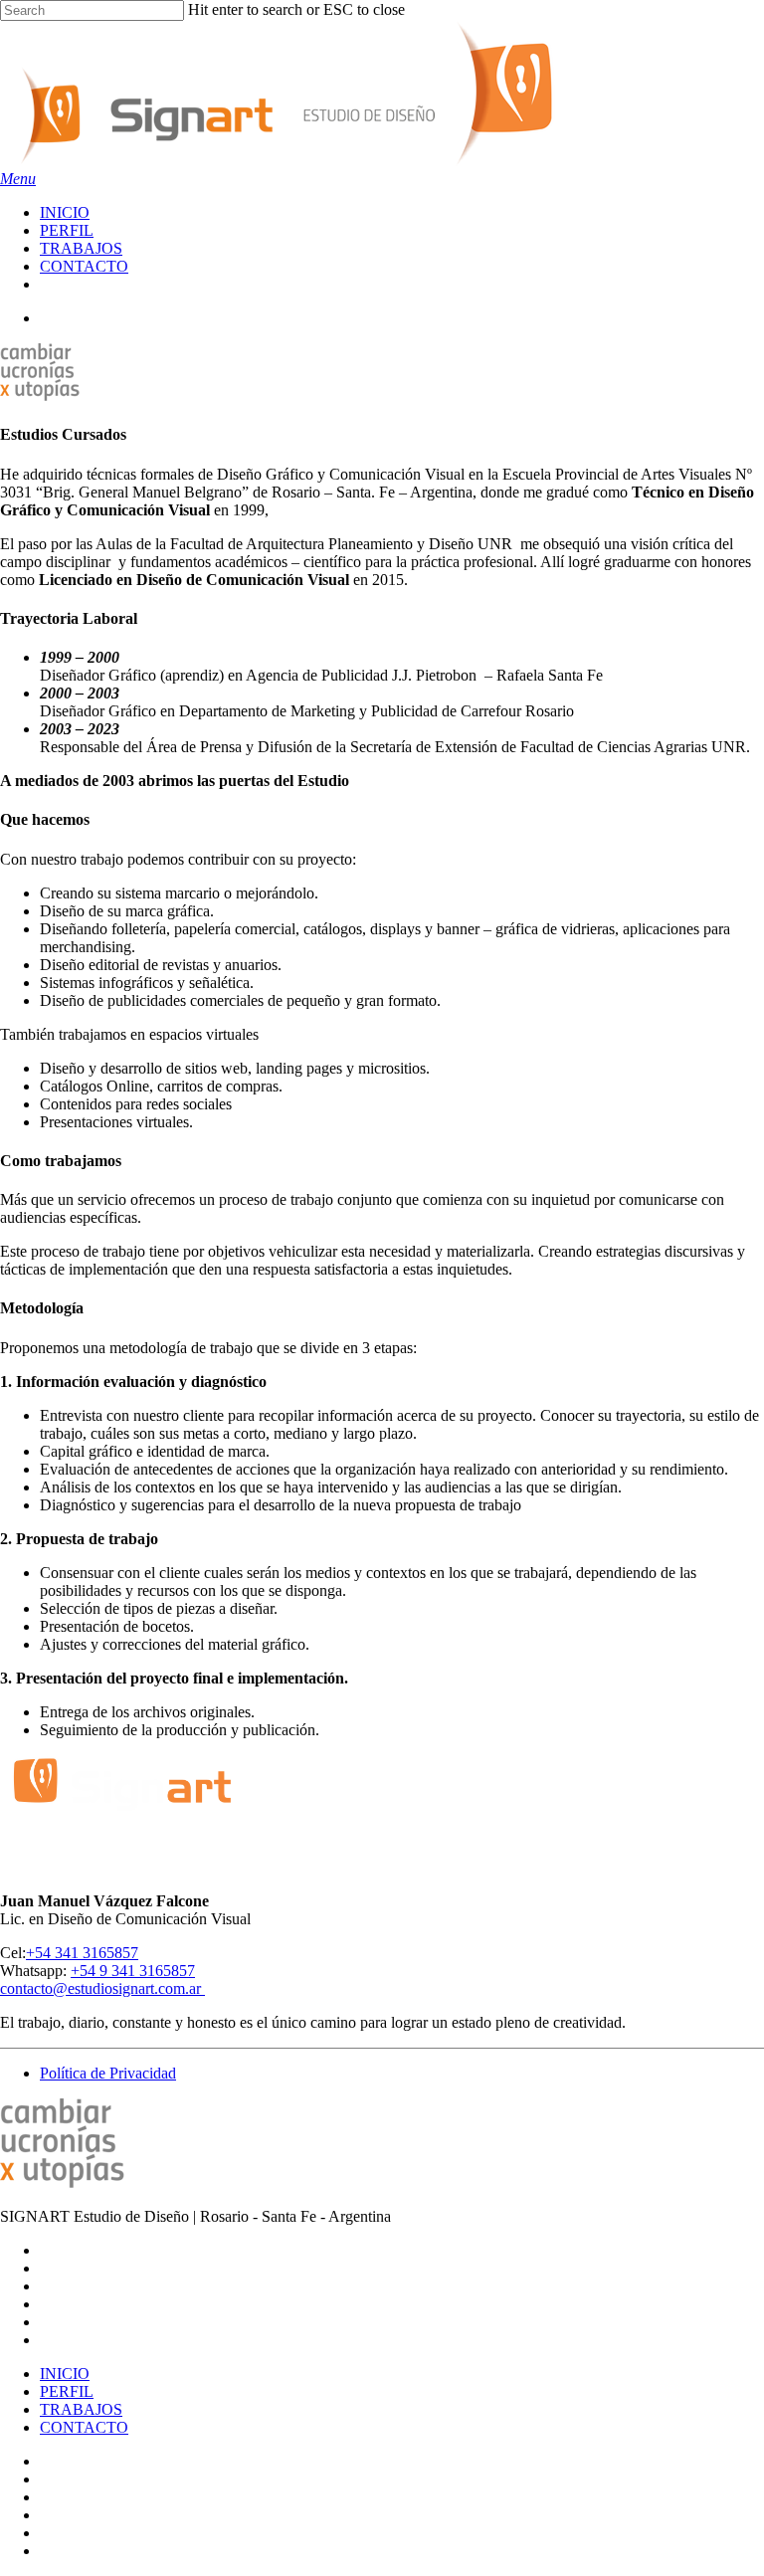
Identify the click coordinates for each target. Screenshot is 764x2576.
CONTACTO (84, 2427)
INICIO (65, 2374)
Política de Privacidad (108, 2073)
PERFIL (67, 2391)
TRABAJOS (81, 2409)
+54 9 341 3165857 (133, 1971)
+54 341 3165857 (82, 1953)
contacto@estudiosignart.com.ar (102, 1988)
